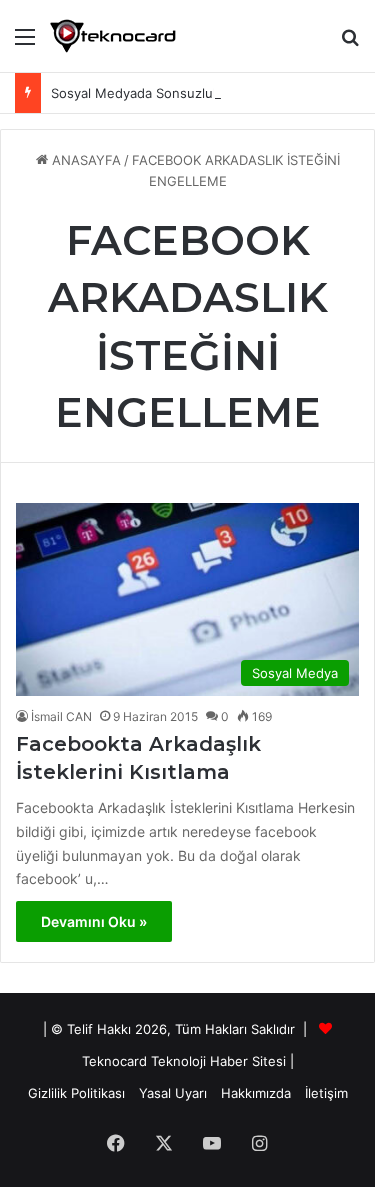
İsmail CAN (61, 716)
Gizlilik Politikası (76, 1093)
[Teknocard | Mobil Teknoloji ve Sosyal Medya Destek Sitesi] (113, 36)
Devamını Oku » (94, 921)
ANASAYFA (84, 160)
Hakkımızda (256, 1093)
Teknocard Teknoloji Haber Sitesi (184, 1061)
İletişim (326, 1093)
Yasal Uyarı (173, 1093)
